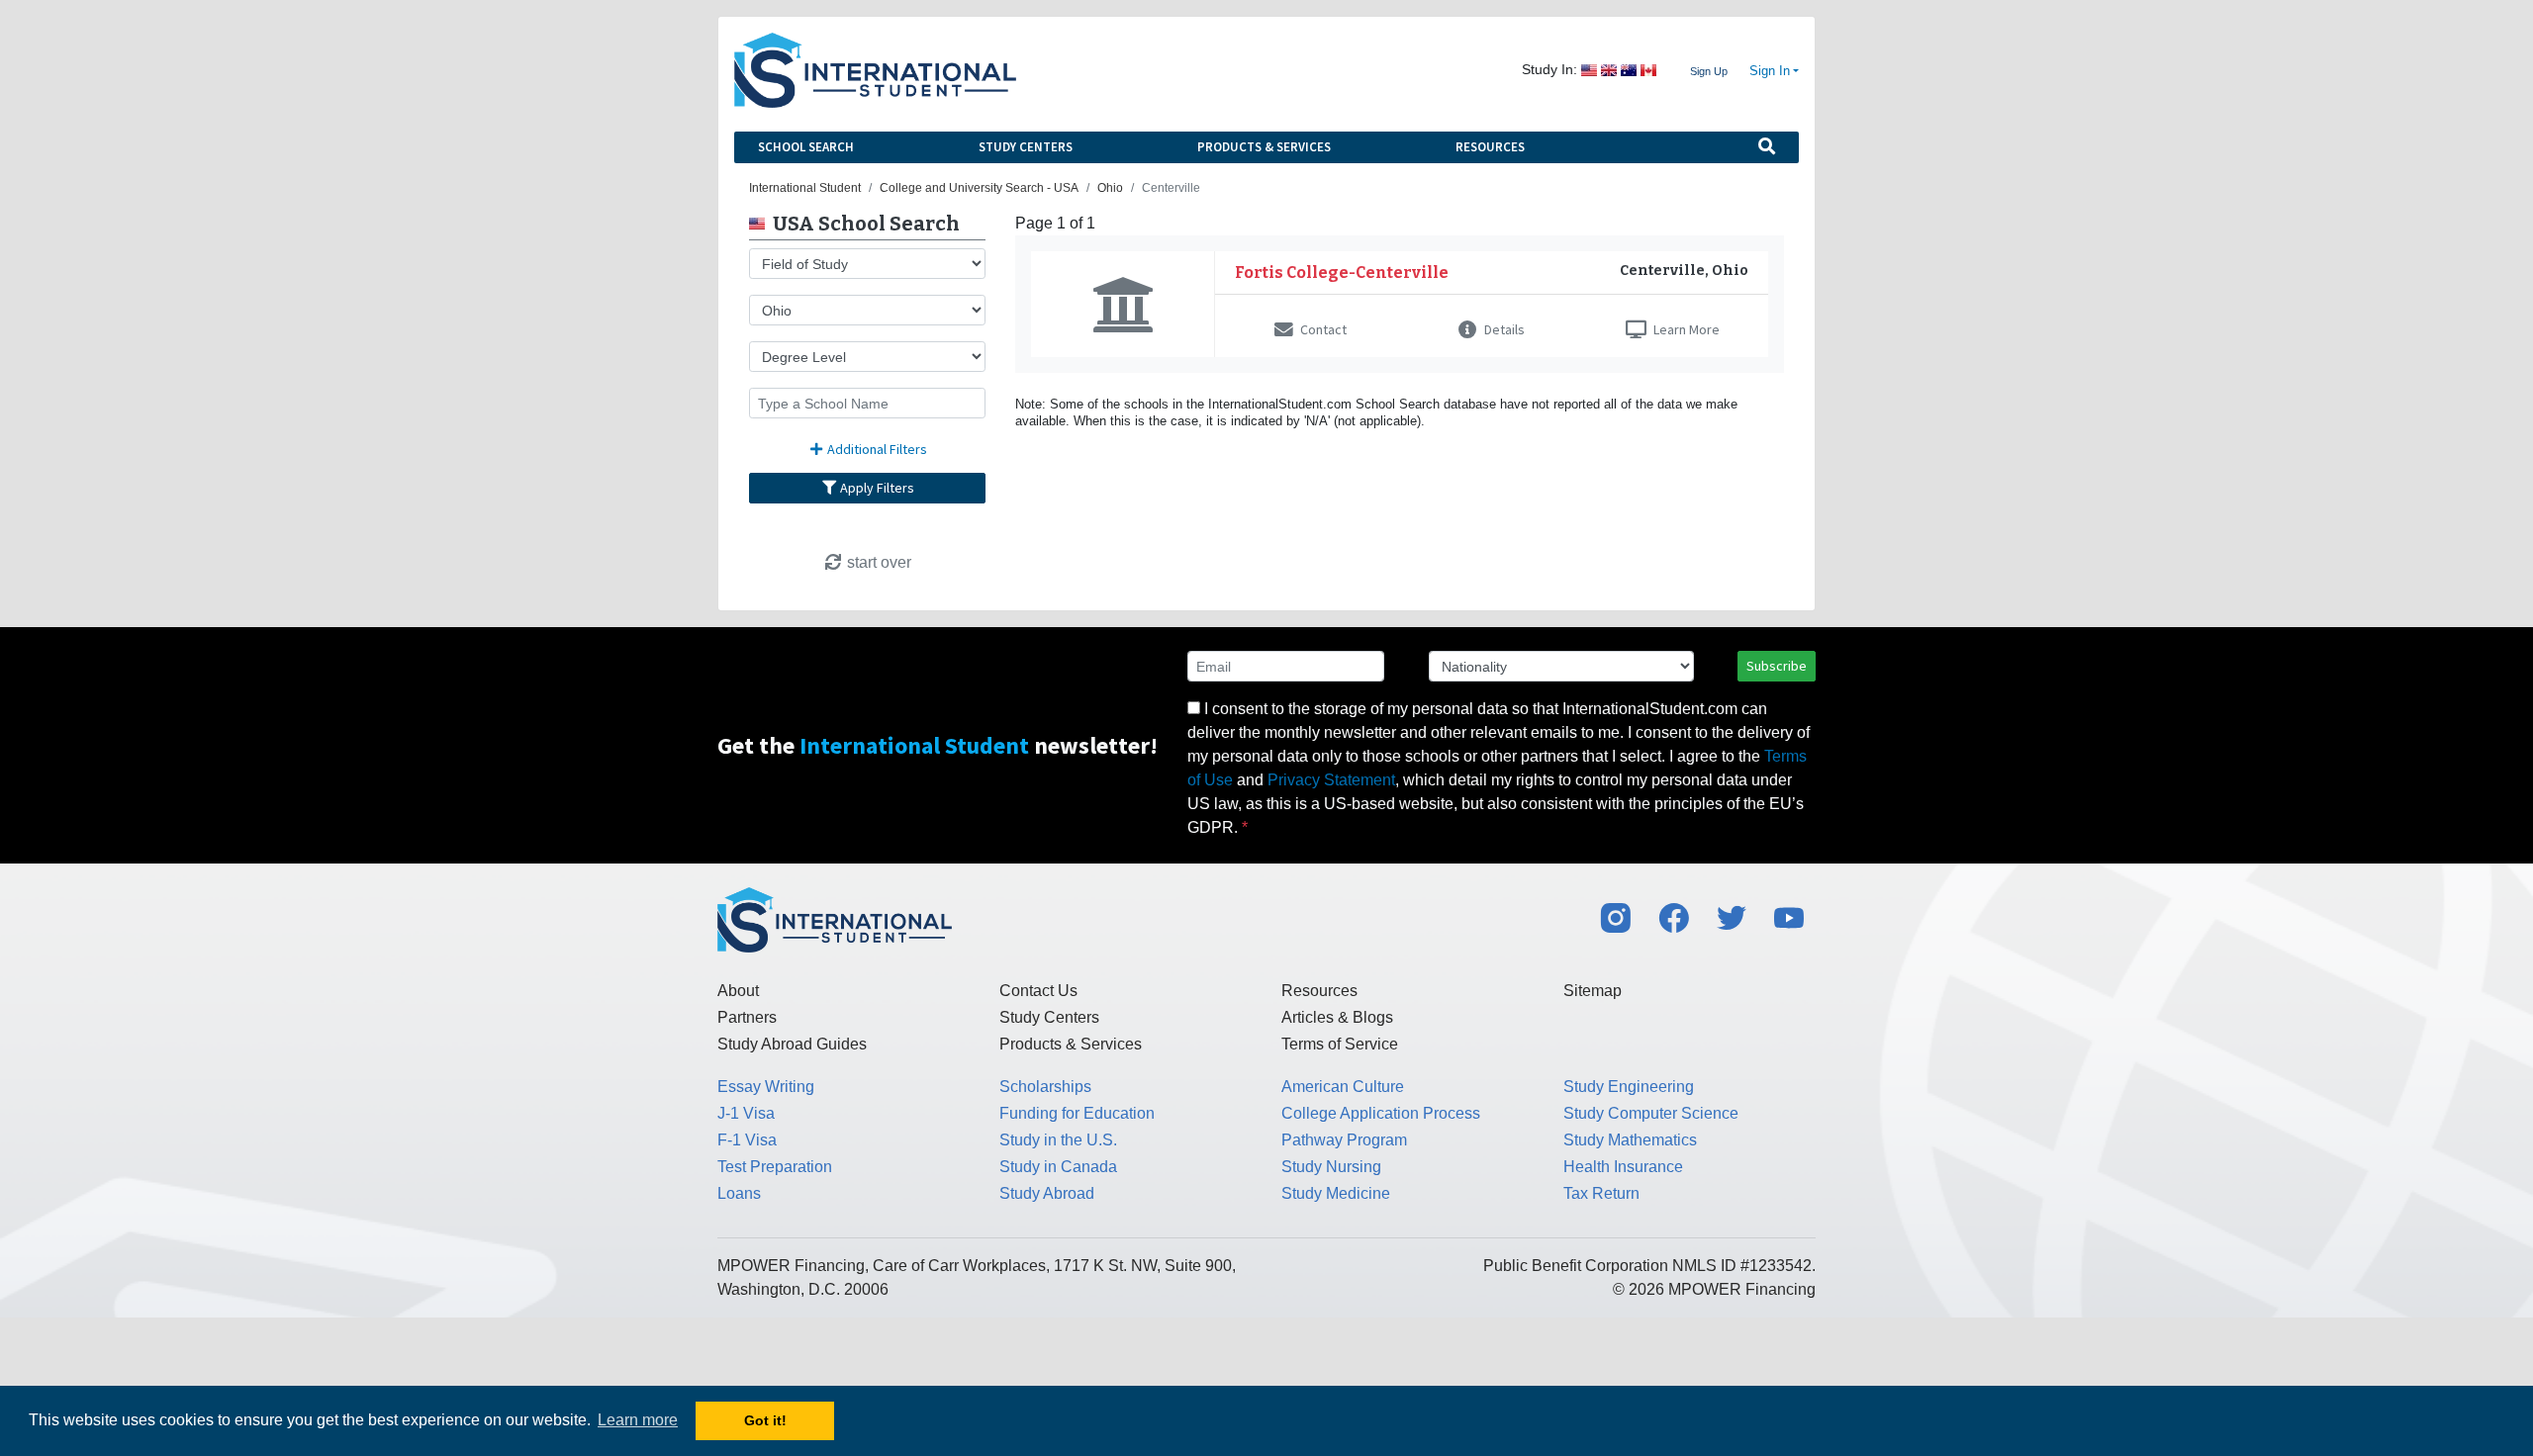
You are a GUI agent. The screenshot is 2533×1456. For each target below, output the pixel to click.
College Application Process (1381, 1113)
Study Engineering (1629, 1087)
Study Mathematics (1630, 1140)
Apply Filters (876, 488)
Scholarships (1045, 1087)
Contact (1322, 329)
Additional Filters (876, 449)
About (738, 991)
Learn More (1685, 329)
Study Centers (1026, 147)
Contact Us (1038, 991)
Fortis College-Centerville (1342, 273)
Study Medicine (1336, 1193)
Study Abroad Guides (792, 1044)
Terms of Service (1340, 1044)
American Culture (1343, 1087)
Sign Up (1709, 71)
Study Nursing (1331, 1167)
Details (1503, 329)
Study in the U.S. (1058, 1140)
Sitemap (1593, 991)
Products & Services (1264, 147)
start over (877, 562)
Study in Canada (1058, 1167)
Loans (739, 1193)
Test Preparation (775, 1167)
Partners (747, 1017)
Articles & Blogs (1337, 1017)
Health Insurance (1623, 1167)
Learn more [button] (638, 1420)
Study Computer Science (1651, 1113)
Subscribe (1777, 666)
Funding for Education (1077, 1113)
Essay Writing (766, 1087)
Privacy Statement (1331, 780)
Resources (1490, 147)
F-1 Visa (747, 1140)
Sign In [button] (1770, 71)
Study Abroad (1047, 1193)
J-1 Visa (746, 1113)
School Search (806, 147)
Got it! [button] (765, 1420)
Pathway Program (1344, 1140)
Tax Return (1601, 1193)
